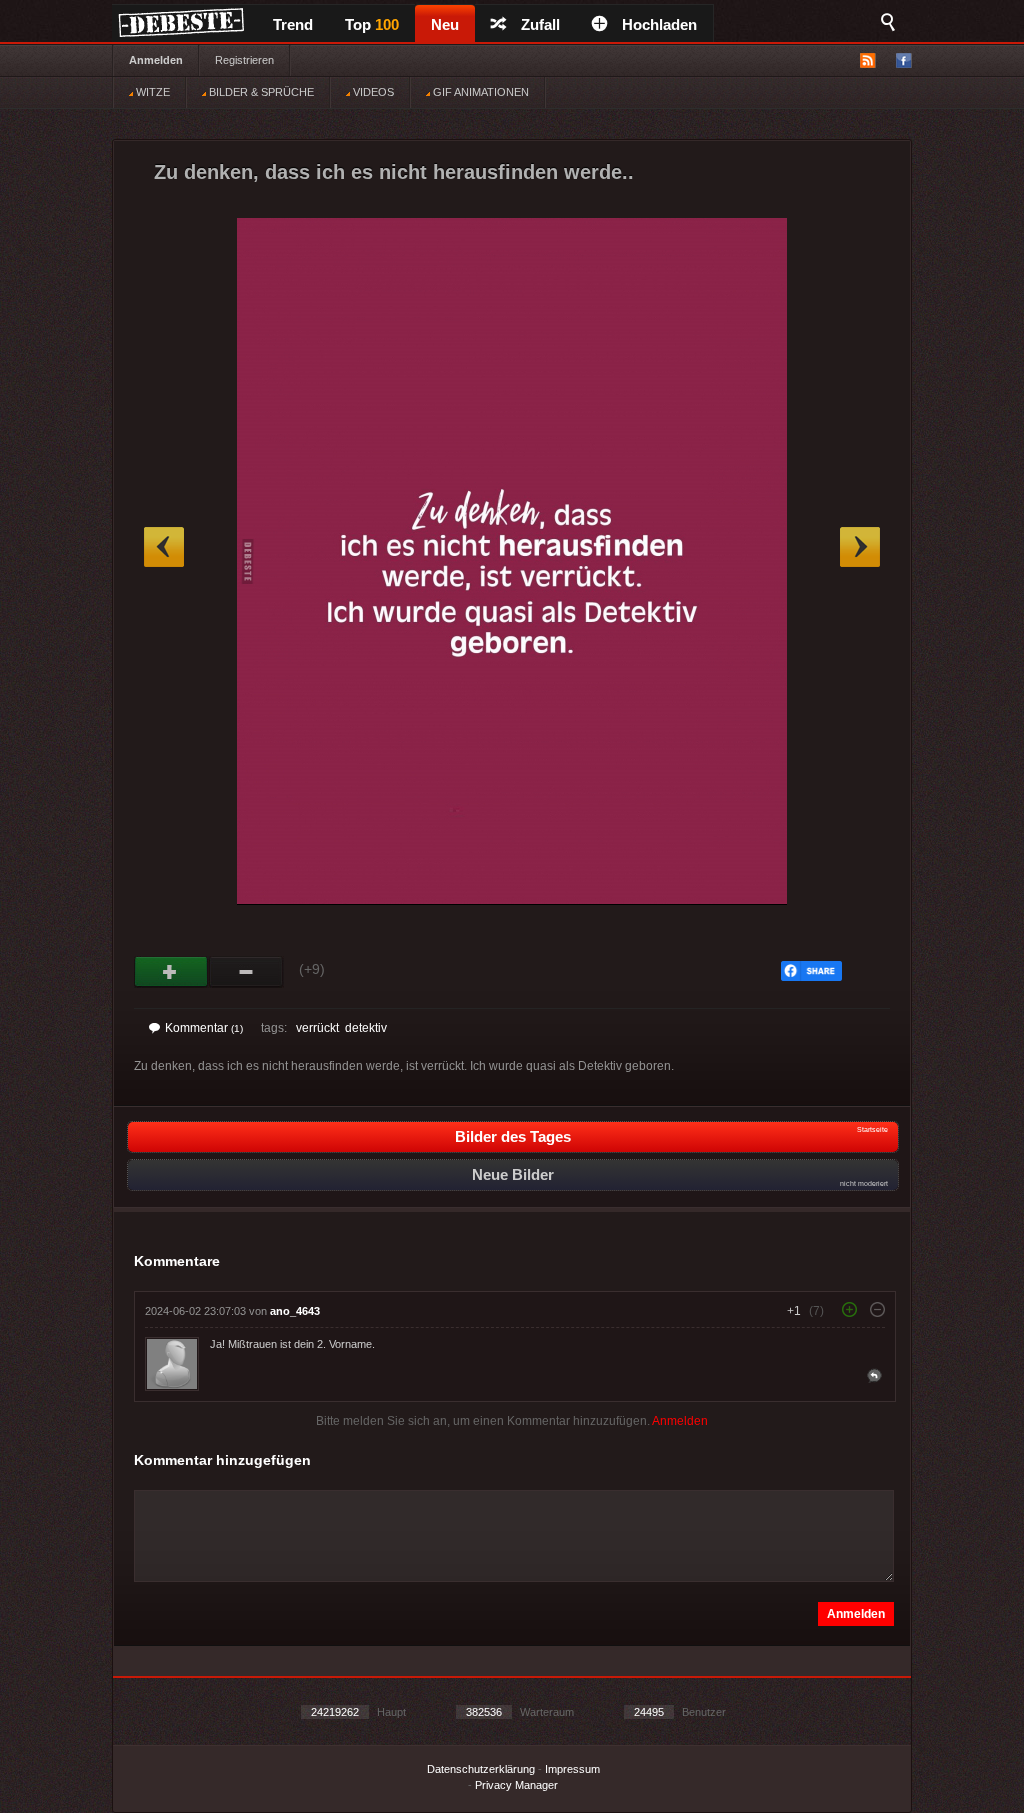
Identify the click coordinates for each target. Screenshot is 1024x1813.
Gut (171, 972)
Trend (293, 24)
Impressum (572, 1769)
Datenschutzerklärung (481, 1769)
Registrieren (244, 60)
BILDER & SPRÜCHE (260, 92)
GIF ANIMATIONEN (479, 92)
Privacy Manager (516, 1785)
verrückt (317, 1028)
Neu (445, 24)
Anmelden (156, 60)
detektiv (366, 1028)
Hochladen (659, 24)
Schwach (246, 972)
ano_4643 (295, 1311)
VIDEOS (372, 92)
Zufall (540, 24)
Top (372, 24)
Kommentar (204, 1028)
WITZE (151, 92)
